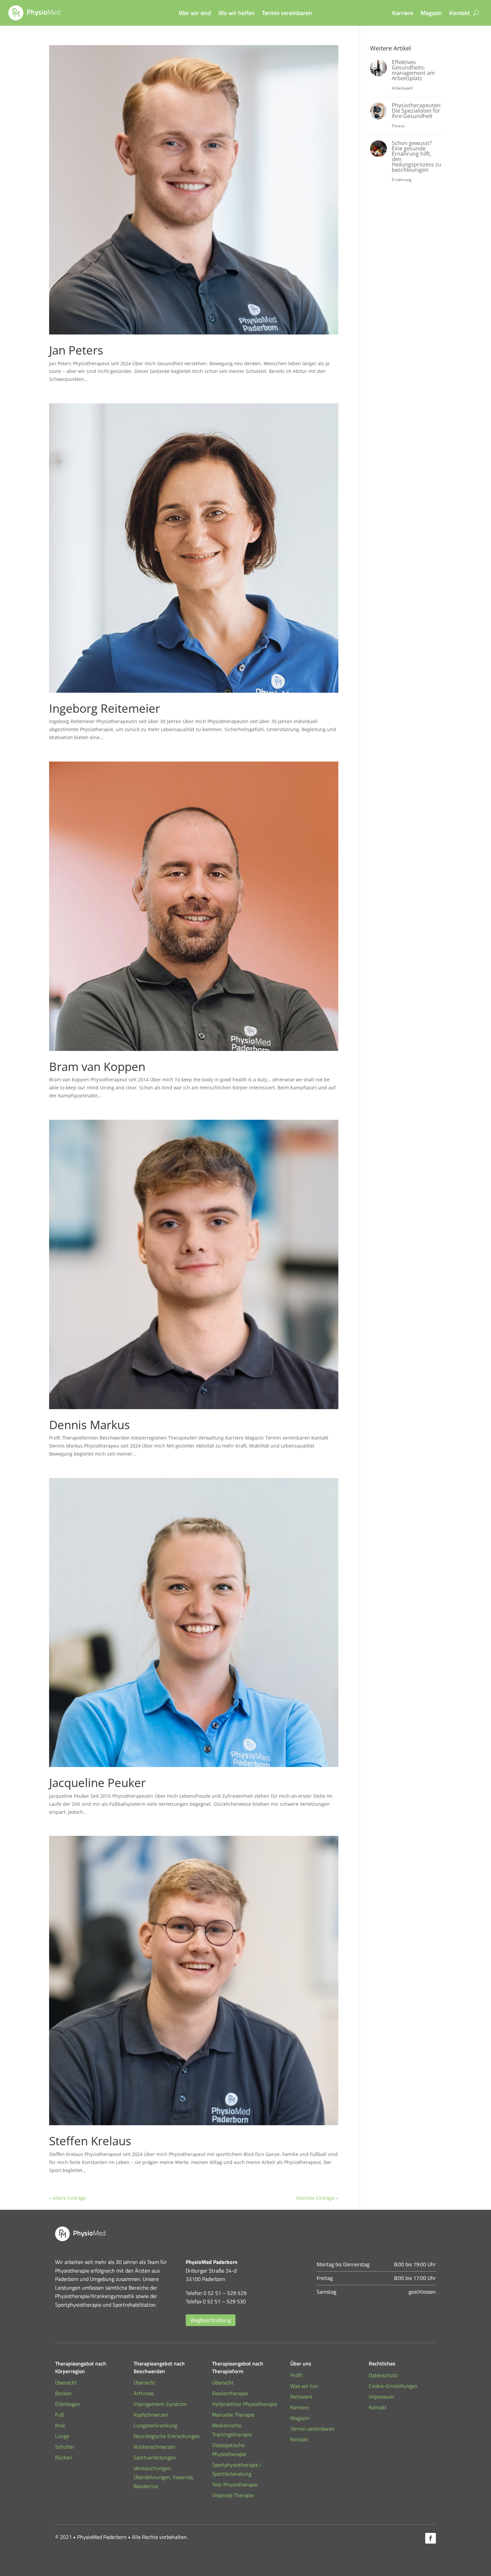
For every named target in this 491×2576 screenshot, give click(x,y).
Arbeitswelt (402, 88)
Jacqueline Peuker (97, 1783)
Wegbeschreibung (211, 2320)
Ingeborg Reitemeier (105, 708)
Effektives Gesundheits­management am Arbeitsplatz (413, 70)
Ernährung (402, 180)
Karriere (403, 14)
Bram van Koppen (97, 1066)
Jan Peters (76, 350)
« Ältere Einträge (68, 2198)
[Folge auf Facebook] (431, 2538)
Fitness (398, 126)
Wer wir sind (195, 14)
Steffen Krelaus (90, 2141)
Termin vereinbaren (287, 14)
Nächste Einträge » (317, 2198)
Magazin (431, 14)
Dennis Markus (90, 1425)
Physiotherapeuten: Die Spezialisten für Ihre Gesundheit (417, 111)
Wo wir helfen (236, 14)
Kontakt (459, 14)
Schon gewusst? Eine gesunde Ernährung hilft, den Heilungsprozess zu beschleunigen (417, 156)
